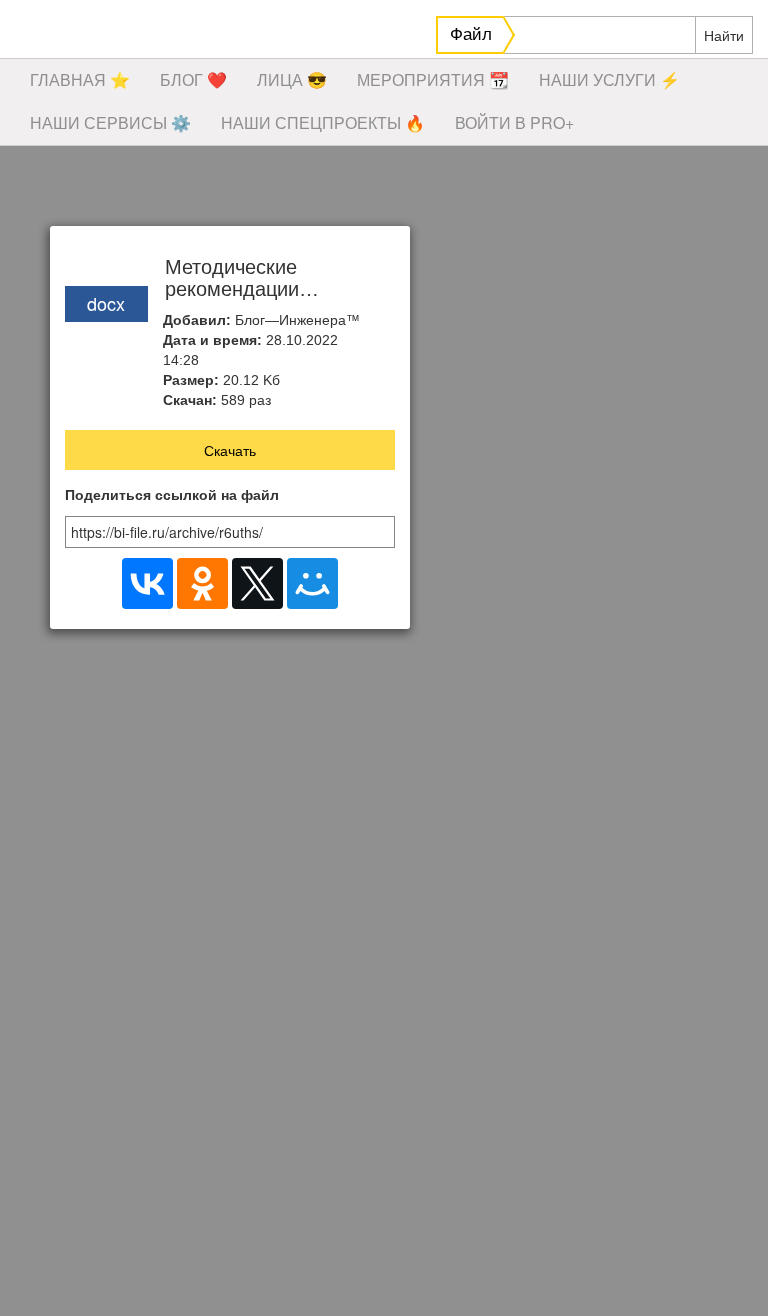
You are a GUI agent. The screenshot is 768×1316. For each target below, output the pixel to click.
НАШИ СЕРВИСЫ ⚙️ (110, 122)
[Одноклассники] (202, 583)
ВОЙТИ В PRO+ (514, 122)
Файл (471, 34)
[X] (257, 583)
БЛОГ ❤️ (193, 79)
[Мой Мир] (312, 583)
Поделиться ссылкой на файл (172, 495)
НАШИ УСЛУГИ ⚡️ (609, 79)
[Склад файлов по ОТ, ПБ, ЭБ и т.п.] (194, 32)
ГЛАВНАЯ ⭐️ (80, 79)
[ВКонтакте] (147, 583)
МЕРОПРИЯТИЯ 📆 (433, 79)
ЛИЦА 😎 (292, 79)
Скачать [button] (230, 450)
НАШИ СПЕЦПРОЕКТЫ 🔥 (323, 122)
